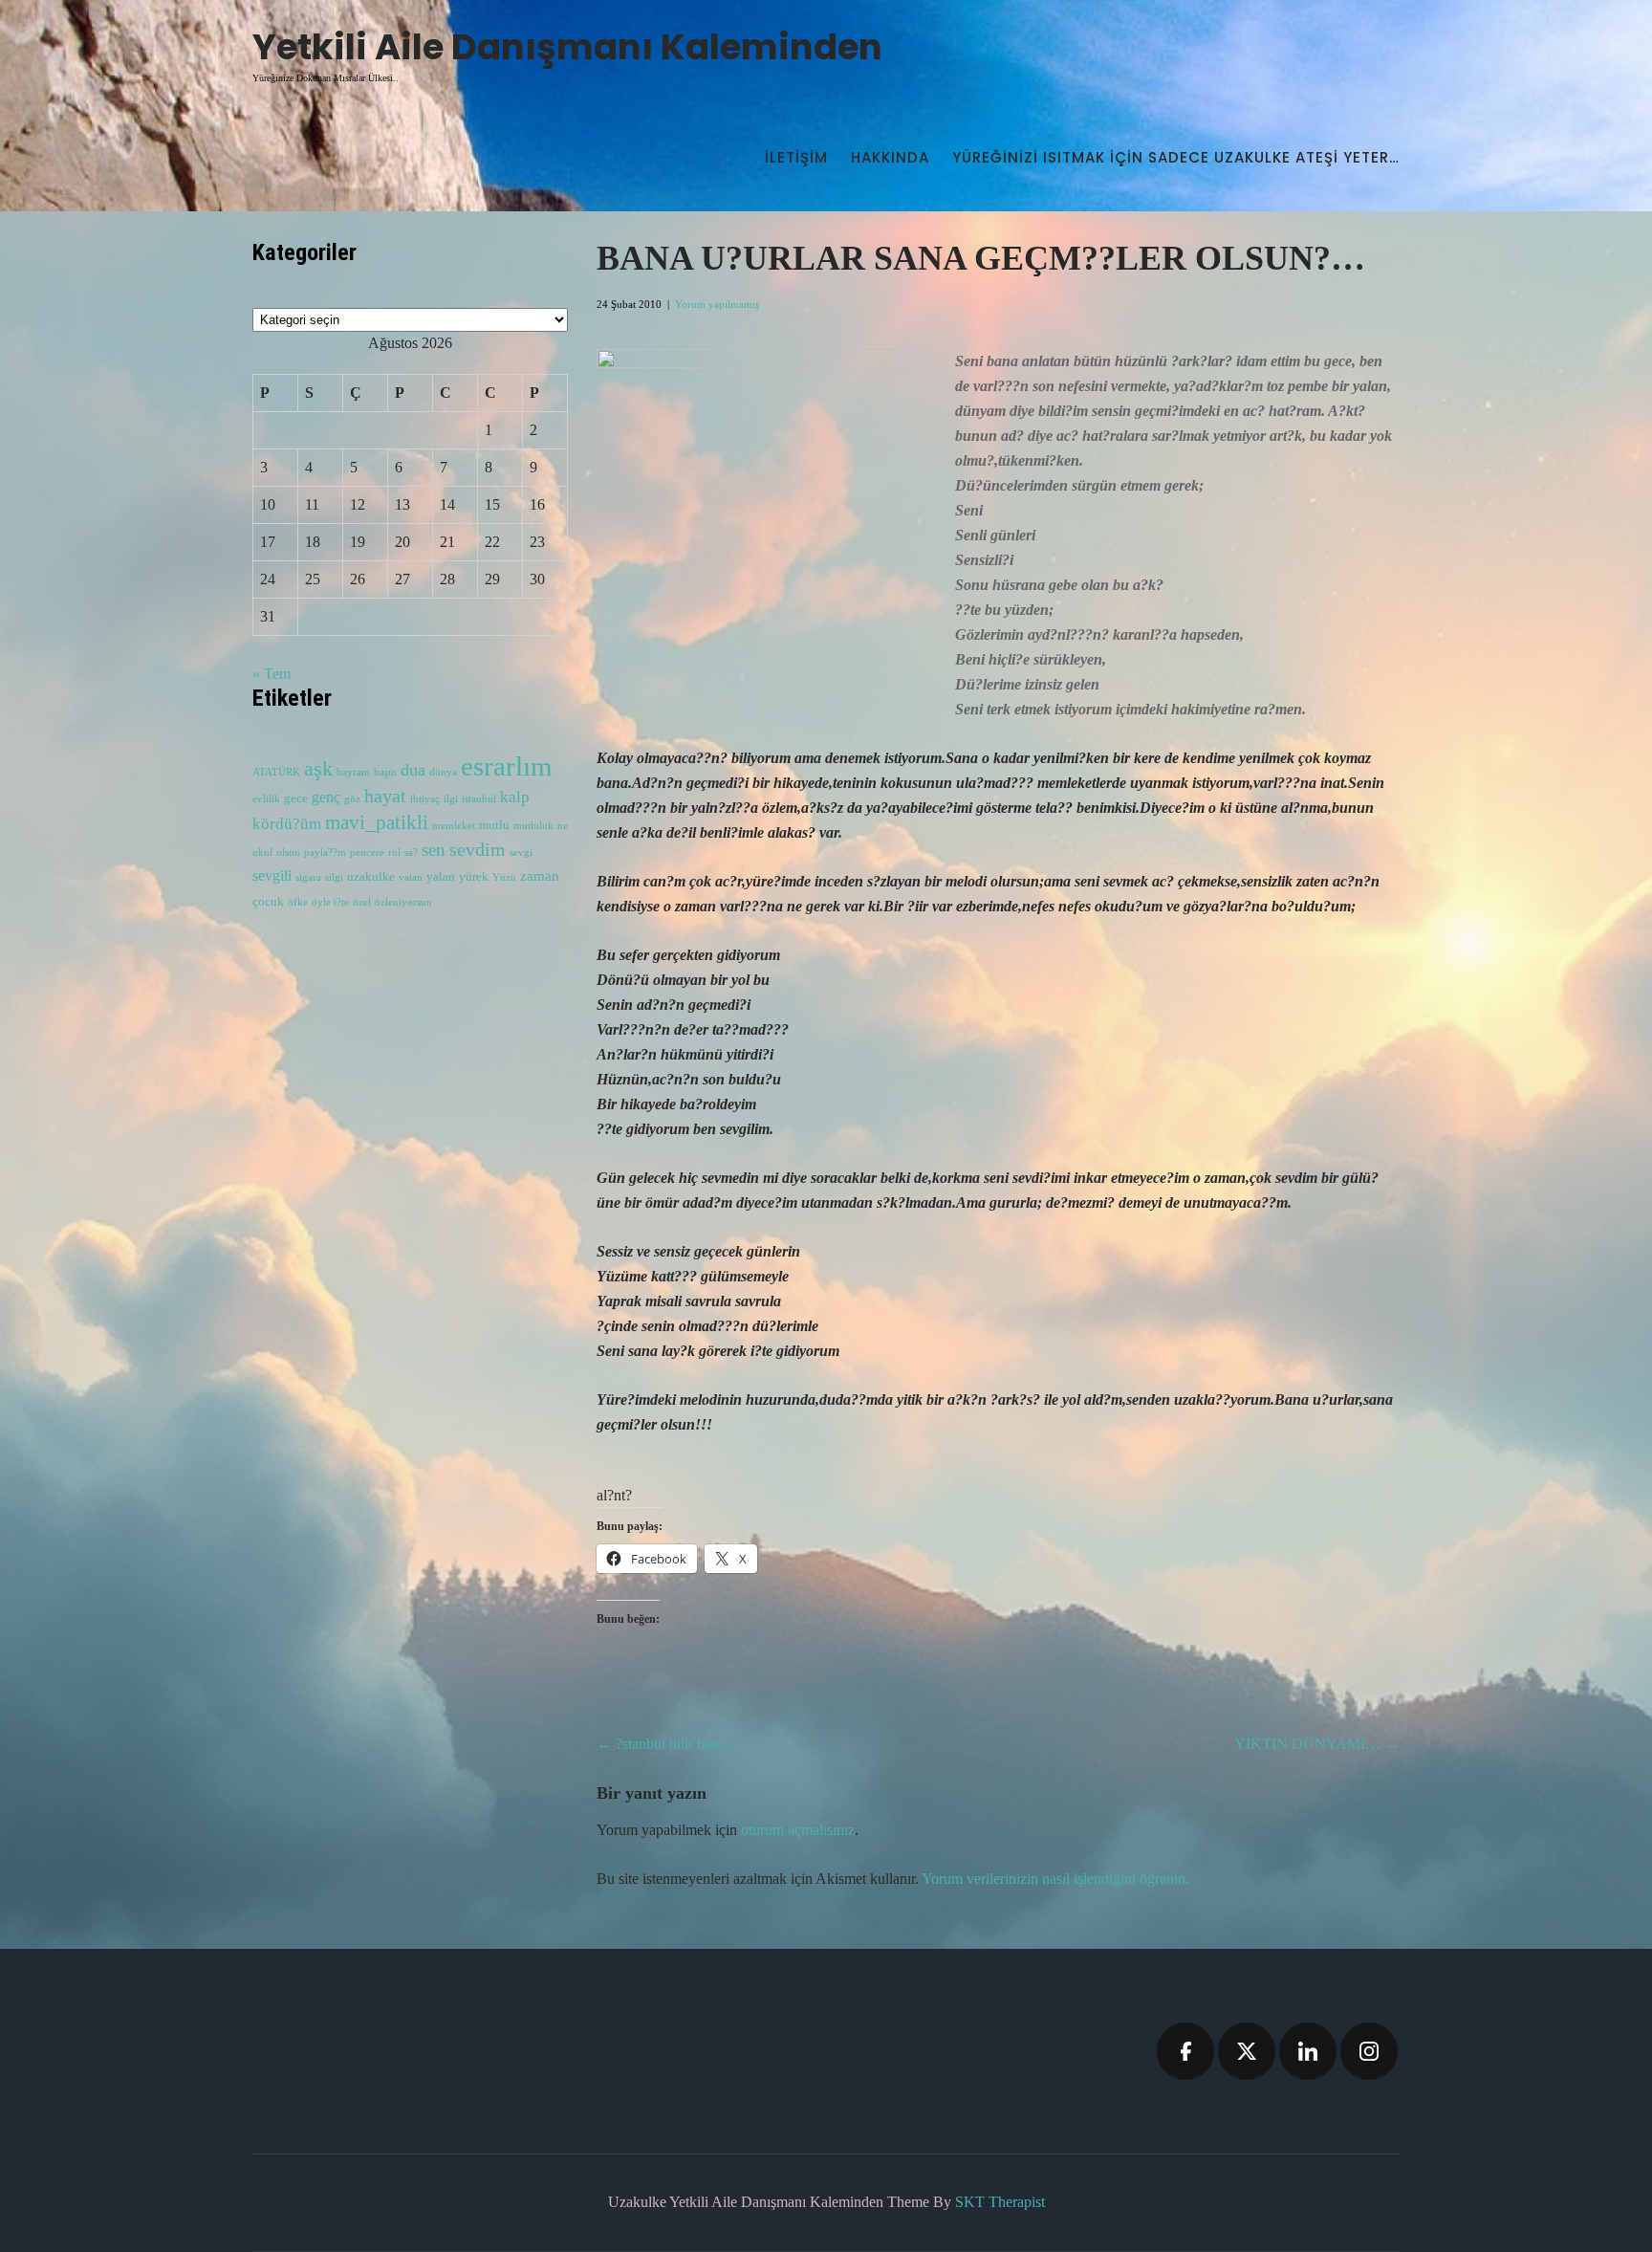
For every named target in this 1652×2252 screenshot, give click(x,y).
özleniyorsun (403, 902)
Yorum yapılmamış (717, 304)
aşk (318, 769)
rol (394, 853)
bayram (353, 772)
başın (385, 772)
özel (362, 902)
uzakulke (371, 877)
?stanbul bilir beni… (667, 1744)
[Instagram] (1369, 2051)
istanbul (479, 799)
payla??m (325, 853)
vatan (411, 877)
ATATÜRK (276, 772)
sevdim (478, 849)
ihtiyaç (425, 799)
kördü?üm (287, 824)
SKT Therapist (1000, 2202)
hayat (385, 796)
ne (563, 826)
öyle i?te (330, 902)
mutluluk (533, 826)
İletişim (796, 157)
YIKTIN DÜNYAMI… (1317, 1744)
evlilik (266, 799)
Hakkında (890, 157)
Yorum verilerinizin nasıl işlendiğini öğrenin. (1055, 1879)
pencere (367, 853)
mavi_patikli (377, 822)
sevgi (521, 853)
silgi (334, 877)
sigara (308, 877)
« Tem (272, 674)
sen (434, 850)
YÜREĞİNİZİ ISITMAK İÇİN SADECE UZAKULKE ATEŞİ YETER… (1176, 157)
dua (413, 770)
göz (352, 799)
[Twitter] (1247, 2051)
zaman (540, 876)
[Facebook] (1185, 2051)
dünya (443, 772)
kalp (515, 797)
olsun (288, 853)
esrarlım (507, 766)
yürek (474, 877)
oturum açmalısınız (798, 1830)
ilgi (451, 799)
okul (262, 853)
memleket (454, 826)
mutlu (494, 825)
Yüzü (504, 877)
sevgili (272, 875)
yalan (441, 877)
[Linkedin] (1308, 2051)
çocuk (268, 902)
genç (326, 797)
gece (296, 798)
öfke (298, 902)
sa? (411, 853)
